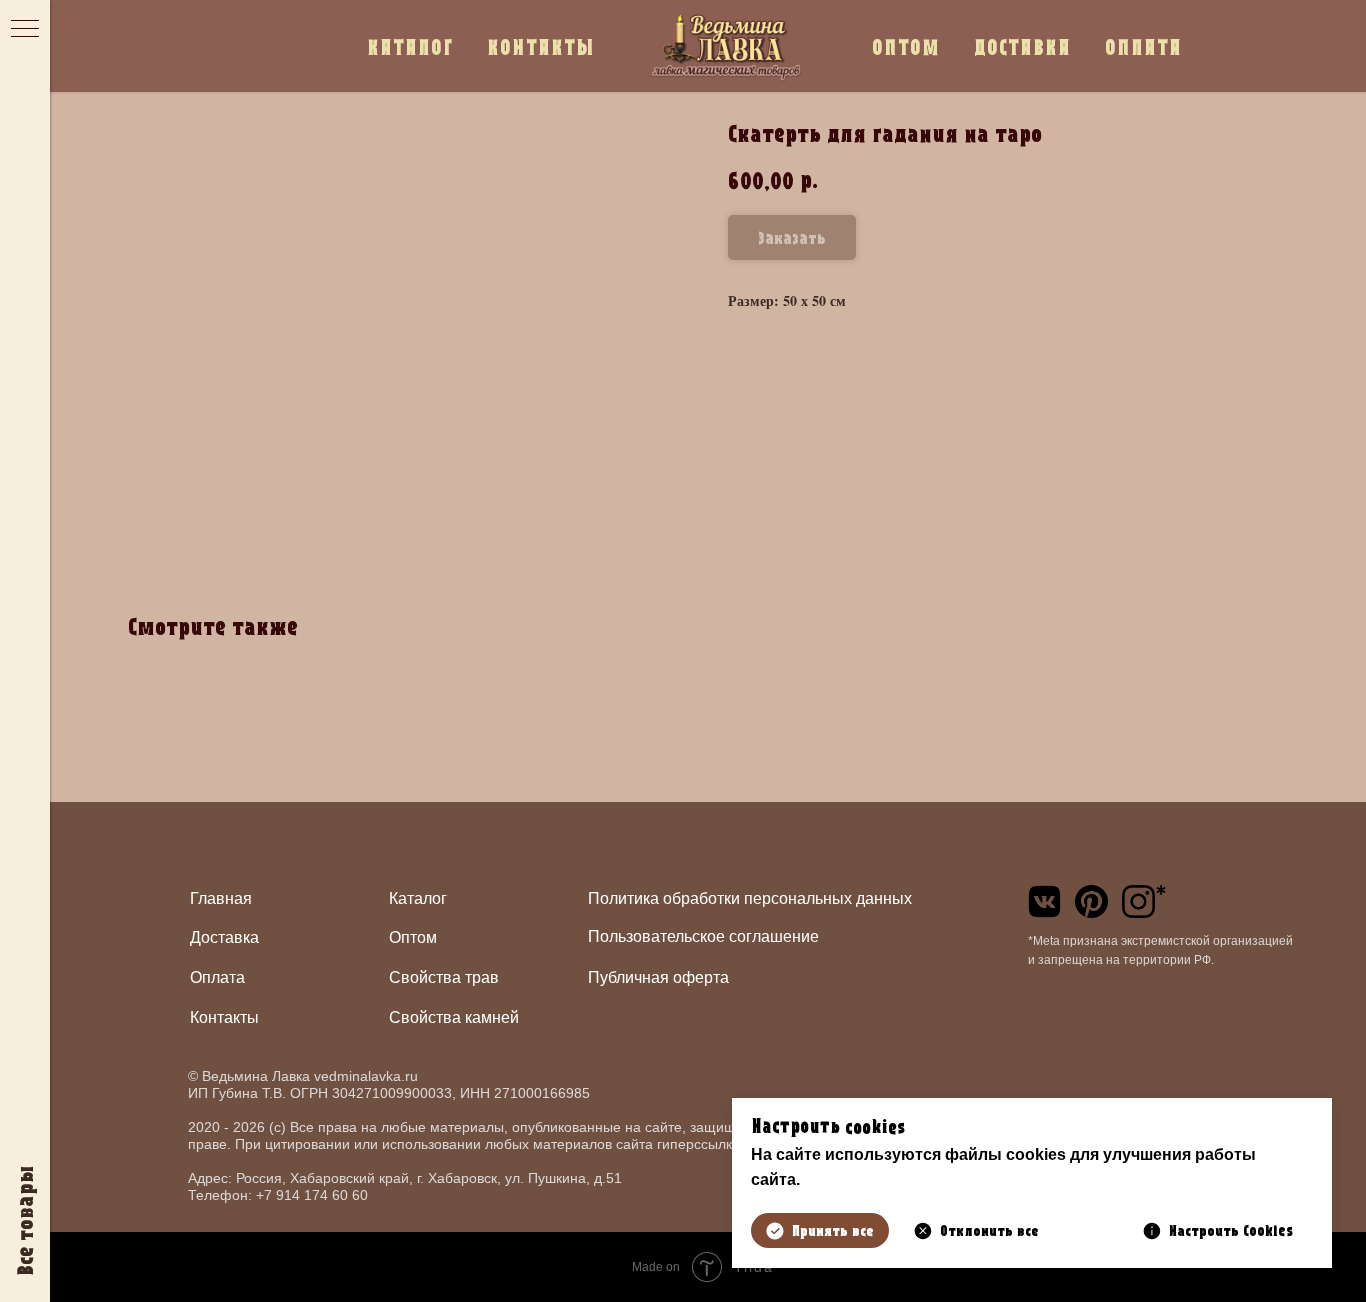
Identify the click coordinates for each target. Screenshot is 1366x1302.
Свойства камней (454, 1017)
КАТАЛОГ (410, 46)
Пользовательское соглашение (703, 936)
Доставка (224, 937)
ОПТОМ (906, 46)
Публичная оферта (658, 977)
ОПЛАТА (1143, 46)
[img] (1044, 901)
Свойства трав (444, 977)
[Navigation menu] (25, 30)
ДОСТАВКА (1022, 46)
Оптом (413, 937)
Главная (221, 898)
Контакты (224, 1017)
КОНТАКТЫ (541, 46)
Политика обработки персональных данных (750, 898)
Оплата (217, 977)
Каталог (418, 898)
